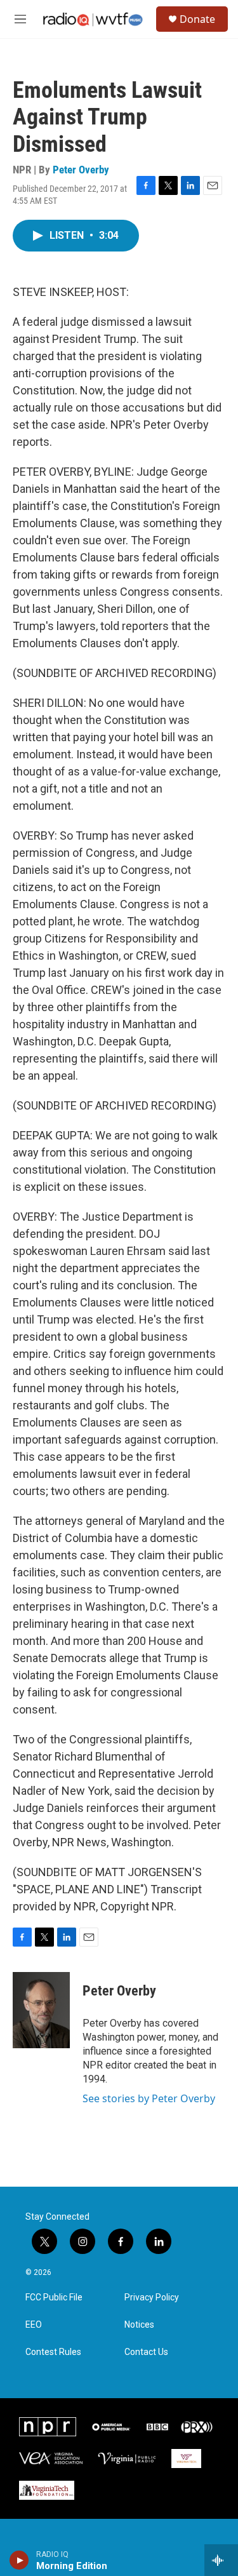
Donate (197, 19)
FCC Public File (54, 2298)
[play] (19, 2560)
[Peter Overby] (41, 2010)
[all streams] (221, 2560)
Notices (139, 2325)
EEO (34, 2325)
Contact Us (146, 2352)
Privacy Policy (152, 2298)
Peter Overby (81, 170)
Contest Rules (53, 2352)
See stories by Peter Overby (149, 2098)
